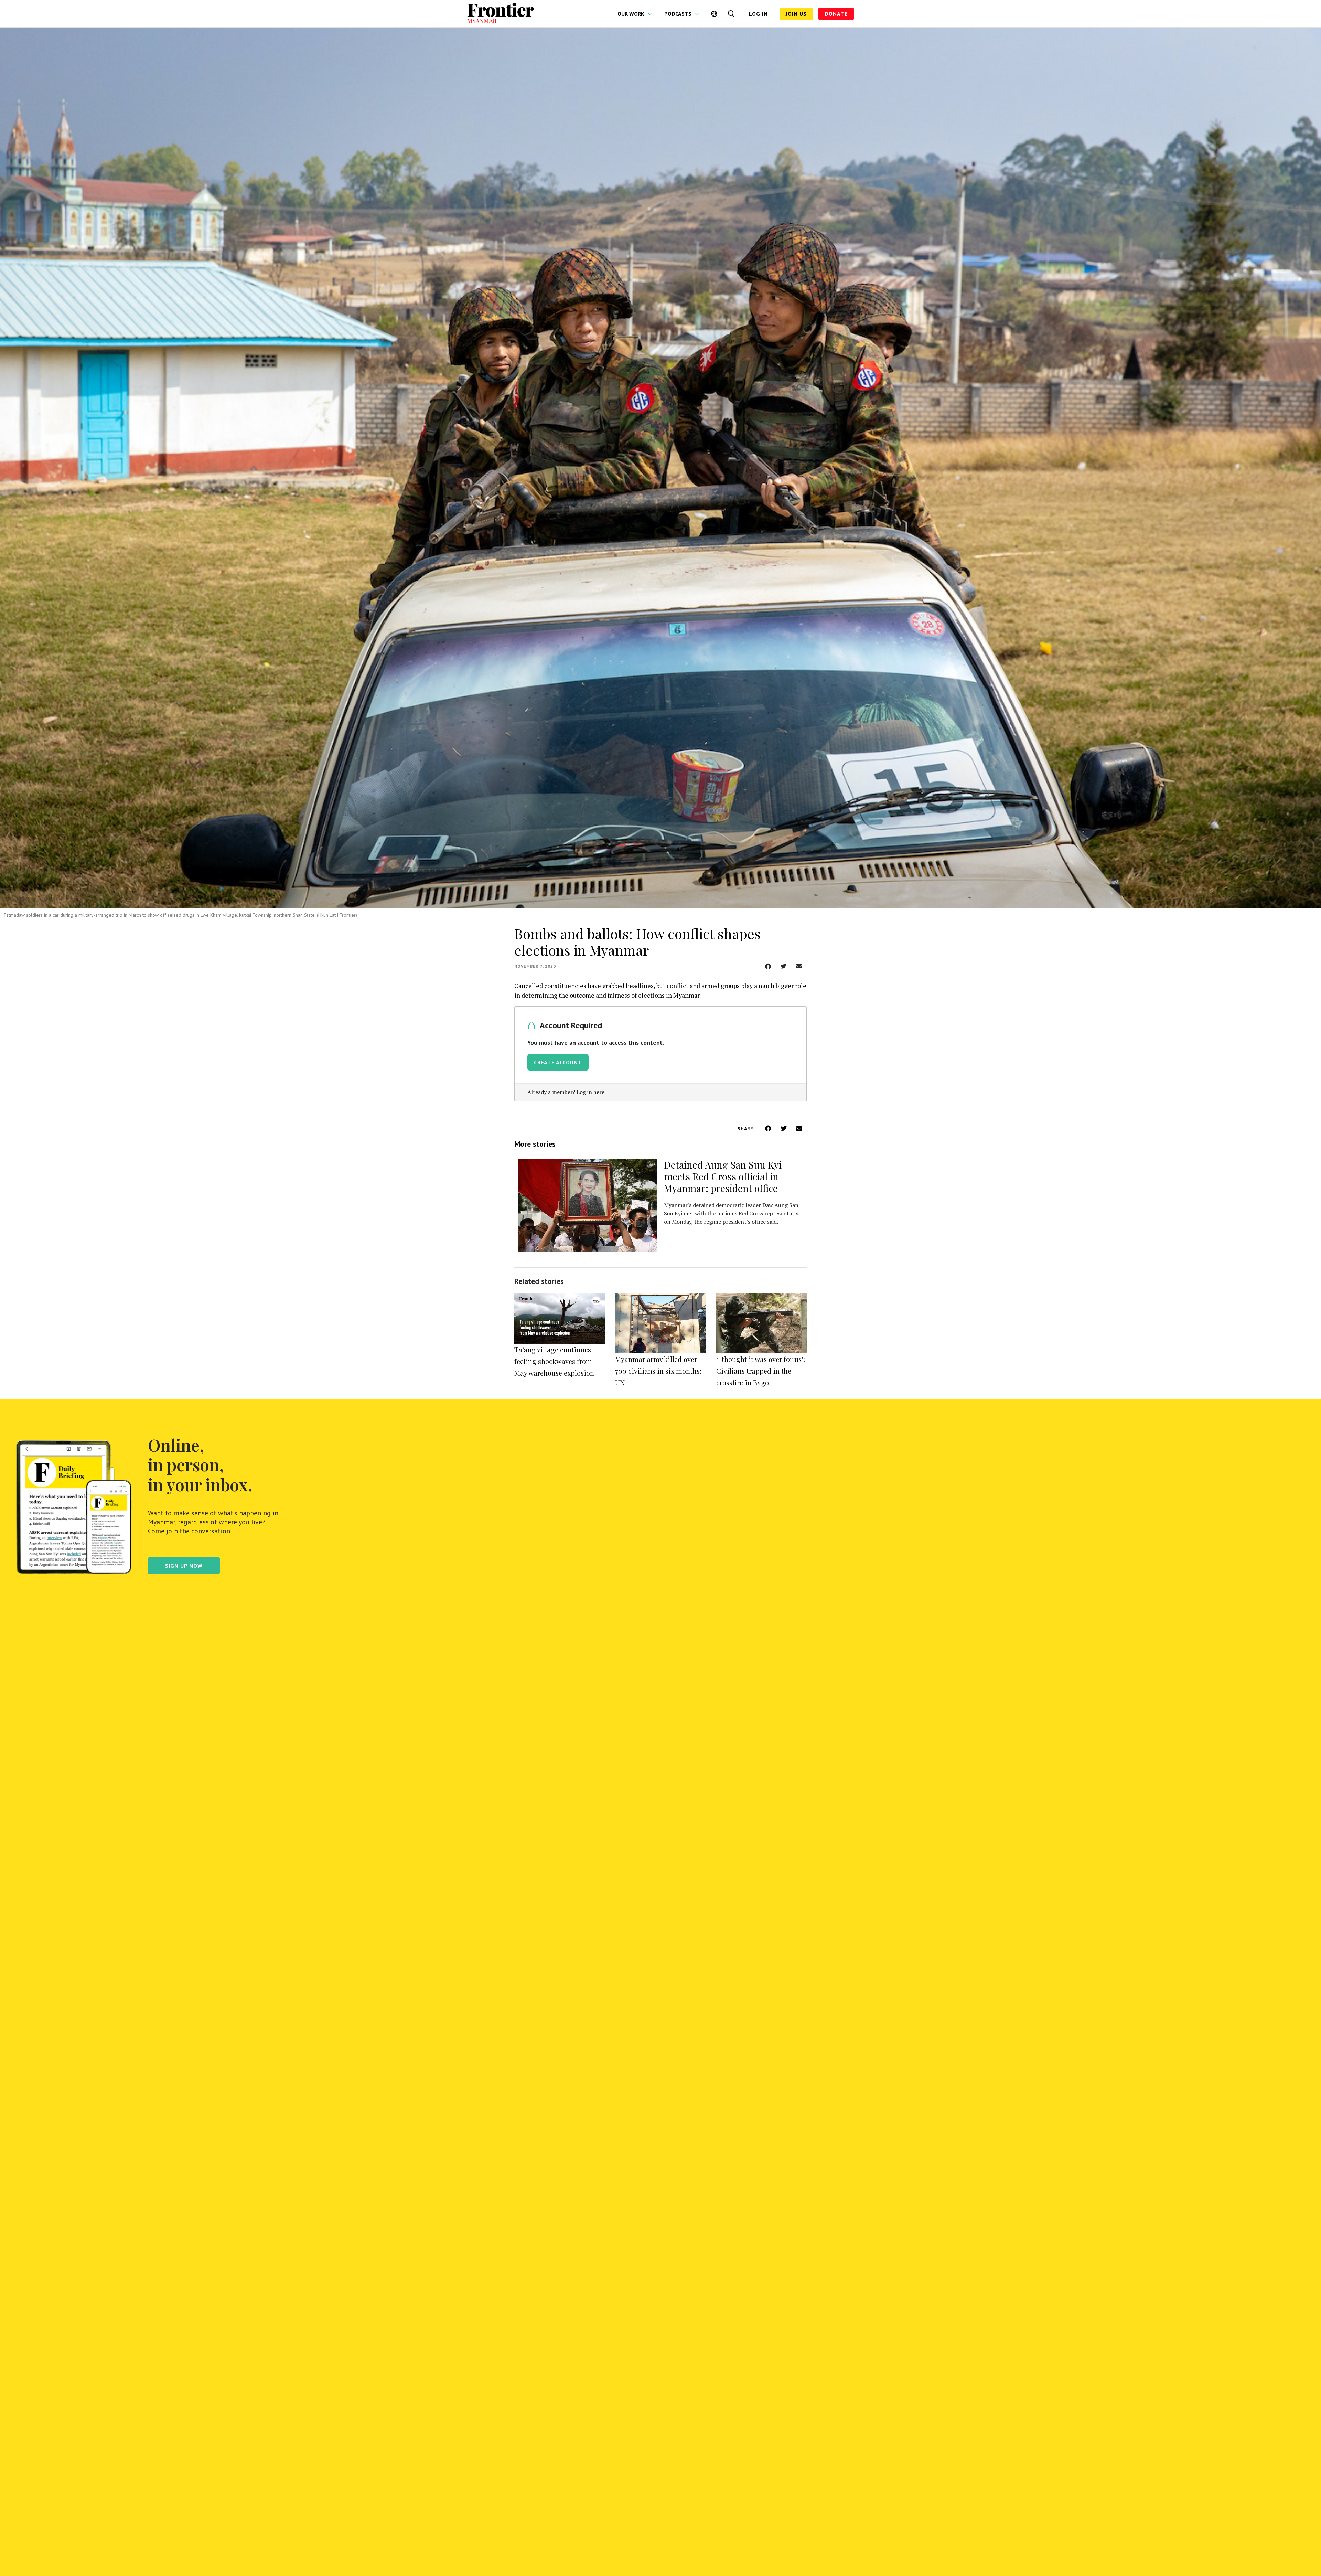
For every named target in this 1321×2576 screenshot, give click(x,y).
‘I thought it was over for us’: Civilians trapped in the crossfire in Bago (761, 1371)
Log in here (590, 1092)
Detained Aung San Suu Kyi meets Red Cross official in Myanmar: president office (723, 1176)
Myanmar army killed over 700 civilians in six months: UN (658, 1371)
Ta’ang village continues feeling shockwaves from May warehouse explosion (554, 1361)
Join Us (796, 14)
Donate (836, 14)
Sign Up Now (184, 1566)
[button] (768, 966)
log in (758, 14)
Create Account (558, 1062)
